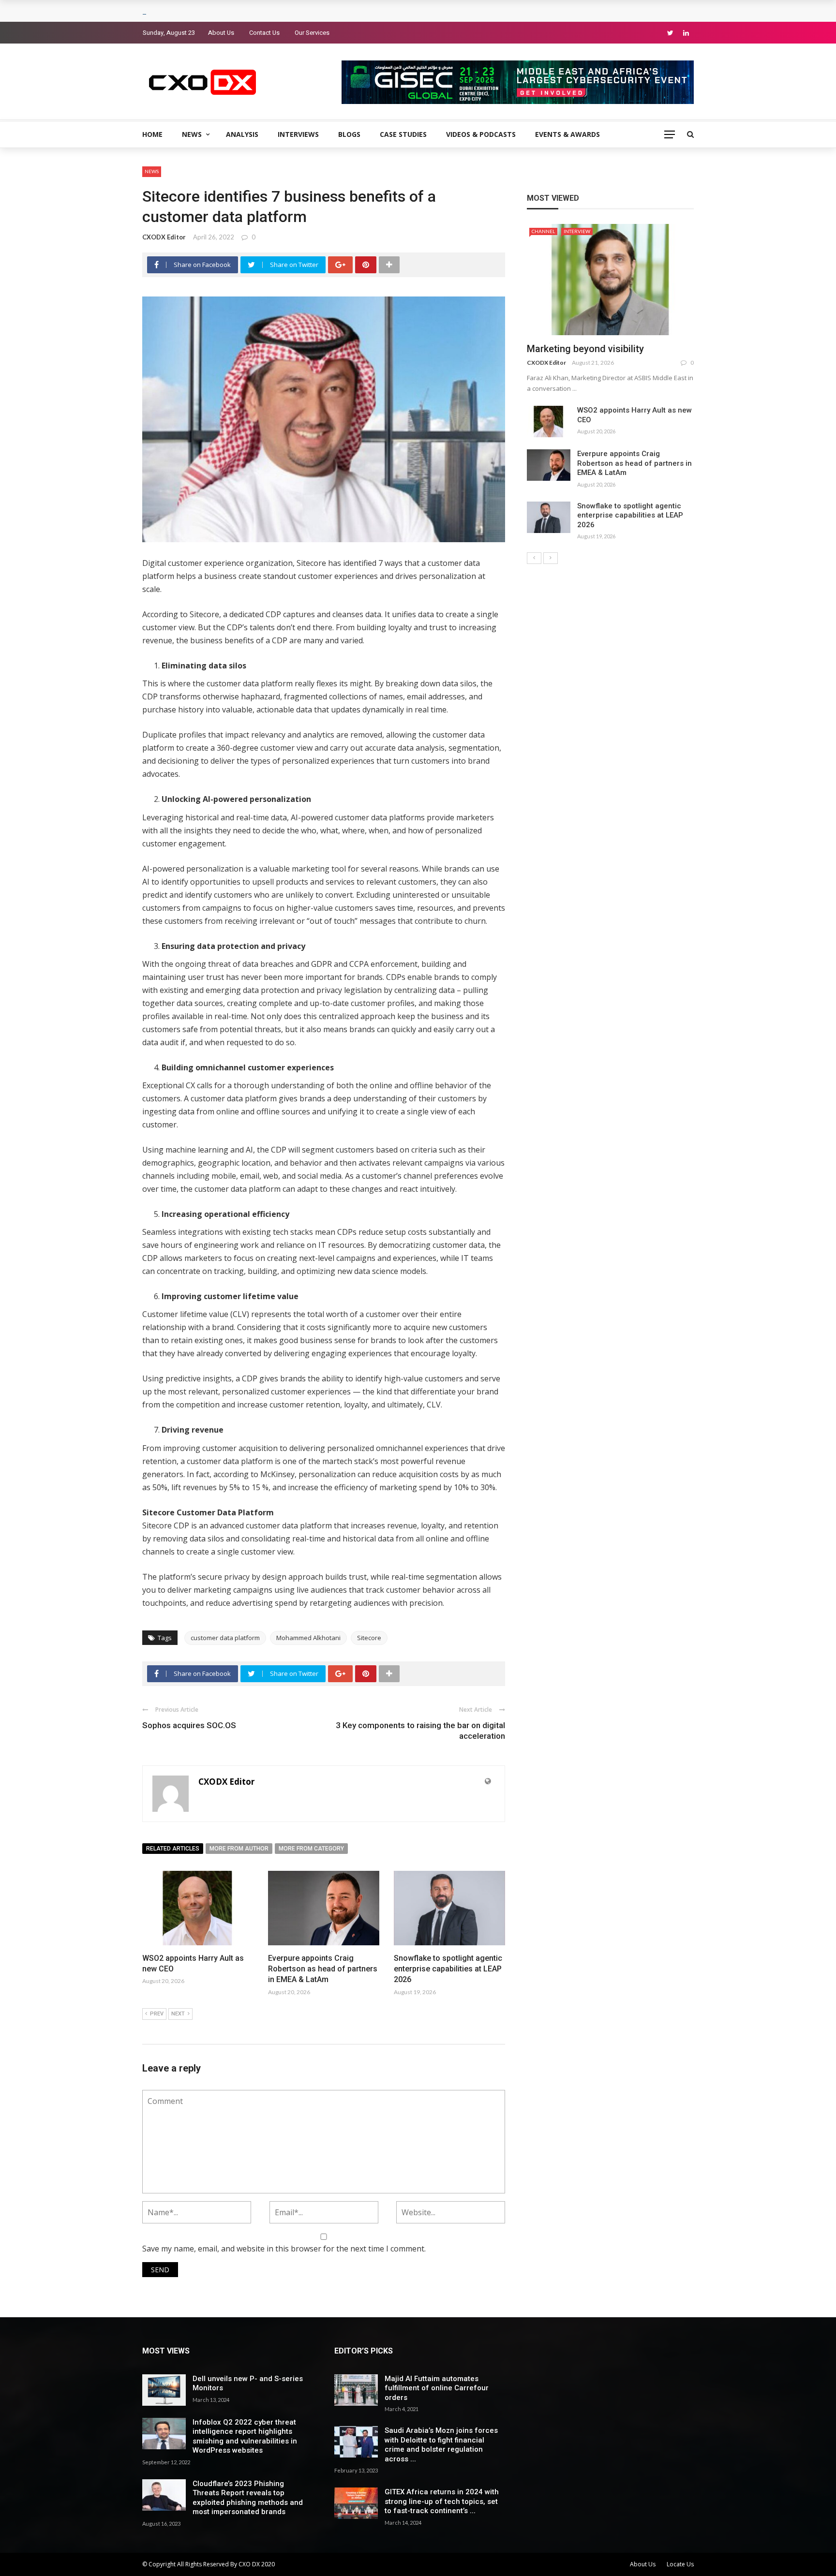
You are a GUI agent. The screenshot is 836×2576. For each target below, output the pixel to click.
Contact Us (264, 33)
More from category (311, 1849)
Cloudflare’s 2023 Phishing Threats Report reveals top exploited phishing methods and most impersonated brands (248, 2498)
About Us (221, 33)
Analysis (242, 134)
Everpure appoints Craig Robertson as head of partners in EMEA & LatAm (323, 1969)
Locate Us (680, 2564)
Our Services (312, 33)
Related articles (173, 1849)
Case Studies (403, 134)
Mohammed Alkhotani (308, 1638)
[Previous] (534, 558)
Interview (577, 231)
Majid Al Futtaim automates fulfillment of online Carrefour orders (437, 2388)
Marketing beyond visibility (585, 349)
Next (178, 2014)
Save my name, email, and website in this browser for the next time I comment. (284, 2249)
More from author (239, 1849)
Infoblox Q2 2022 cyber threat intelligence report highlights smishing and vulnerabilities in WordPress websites (245, 2436)
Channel (543, 231)
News (192, 134)
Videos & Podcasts (481, 134)
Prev (157, 2014)
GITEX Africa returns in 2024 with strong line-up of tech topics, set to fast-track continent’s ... (442, 2501)
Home (152, 134)
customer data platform (225, 1638)
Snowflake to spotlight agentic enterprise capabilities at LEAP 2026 (448, 1969)
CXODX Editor (164, 237)
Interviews (298, 134)
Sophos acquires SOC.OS (189, 1725)
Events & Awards (567, 134)
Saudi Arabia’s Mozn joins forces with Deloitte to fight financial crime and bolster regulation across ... (441, 2445)
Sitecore (369, 1638)
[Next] (551, 558)
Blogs (349, 134)
